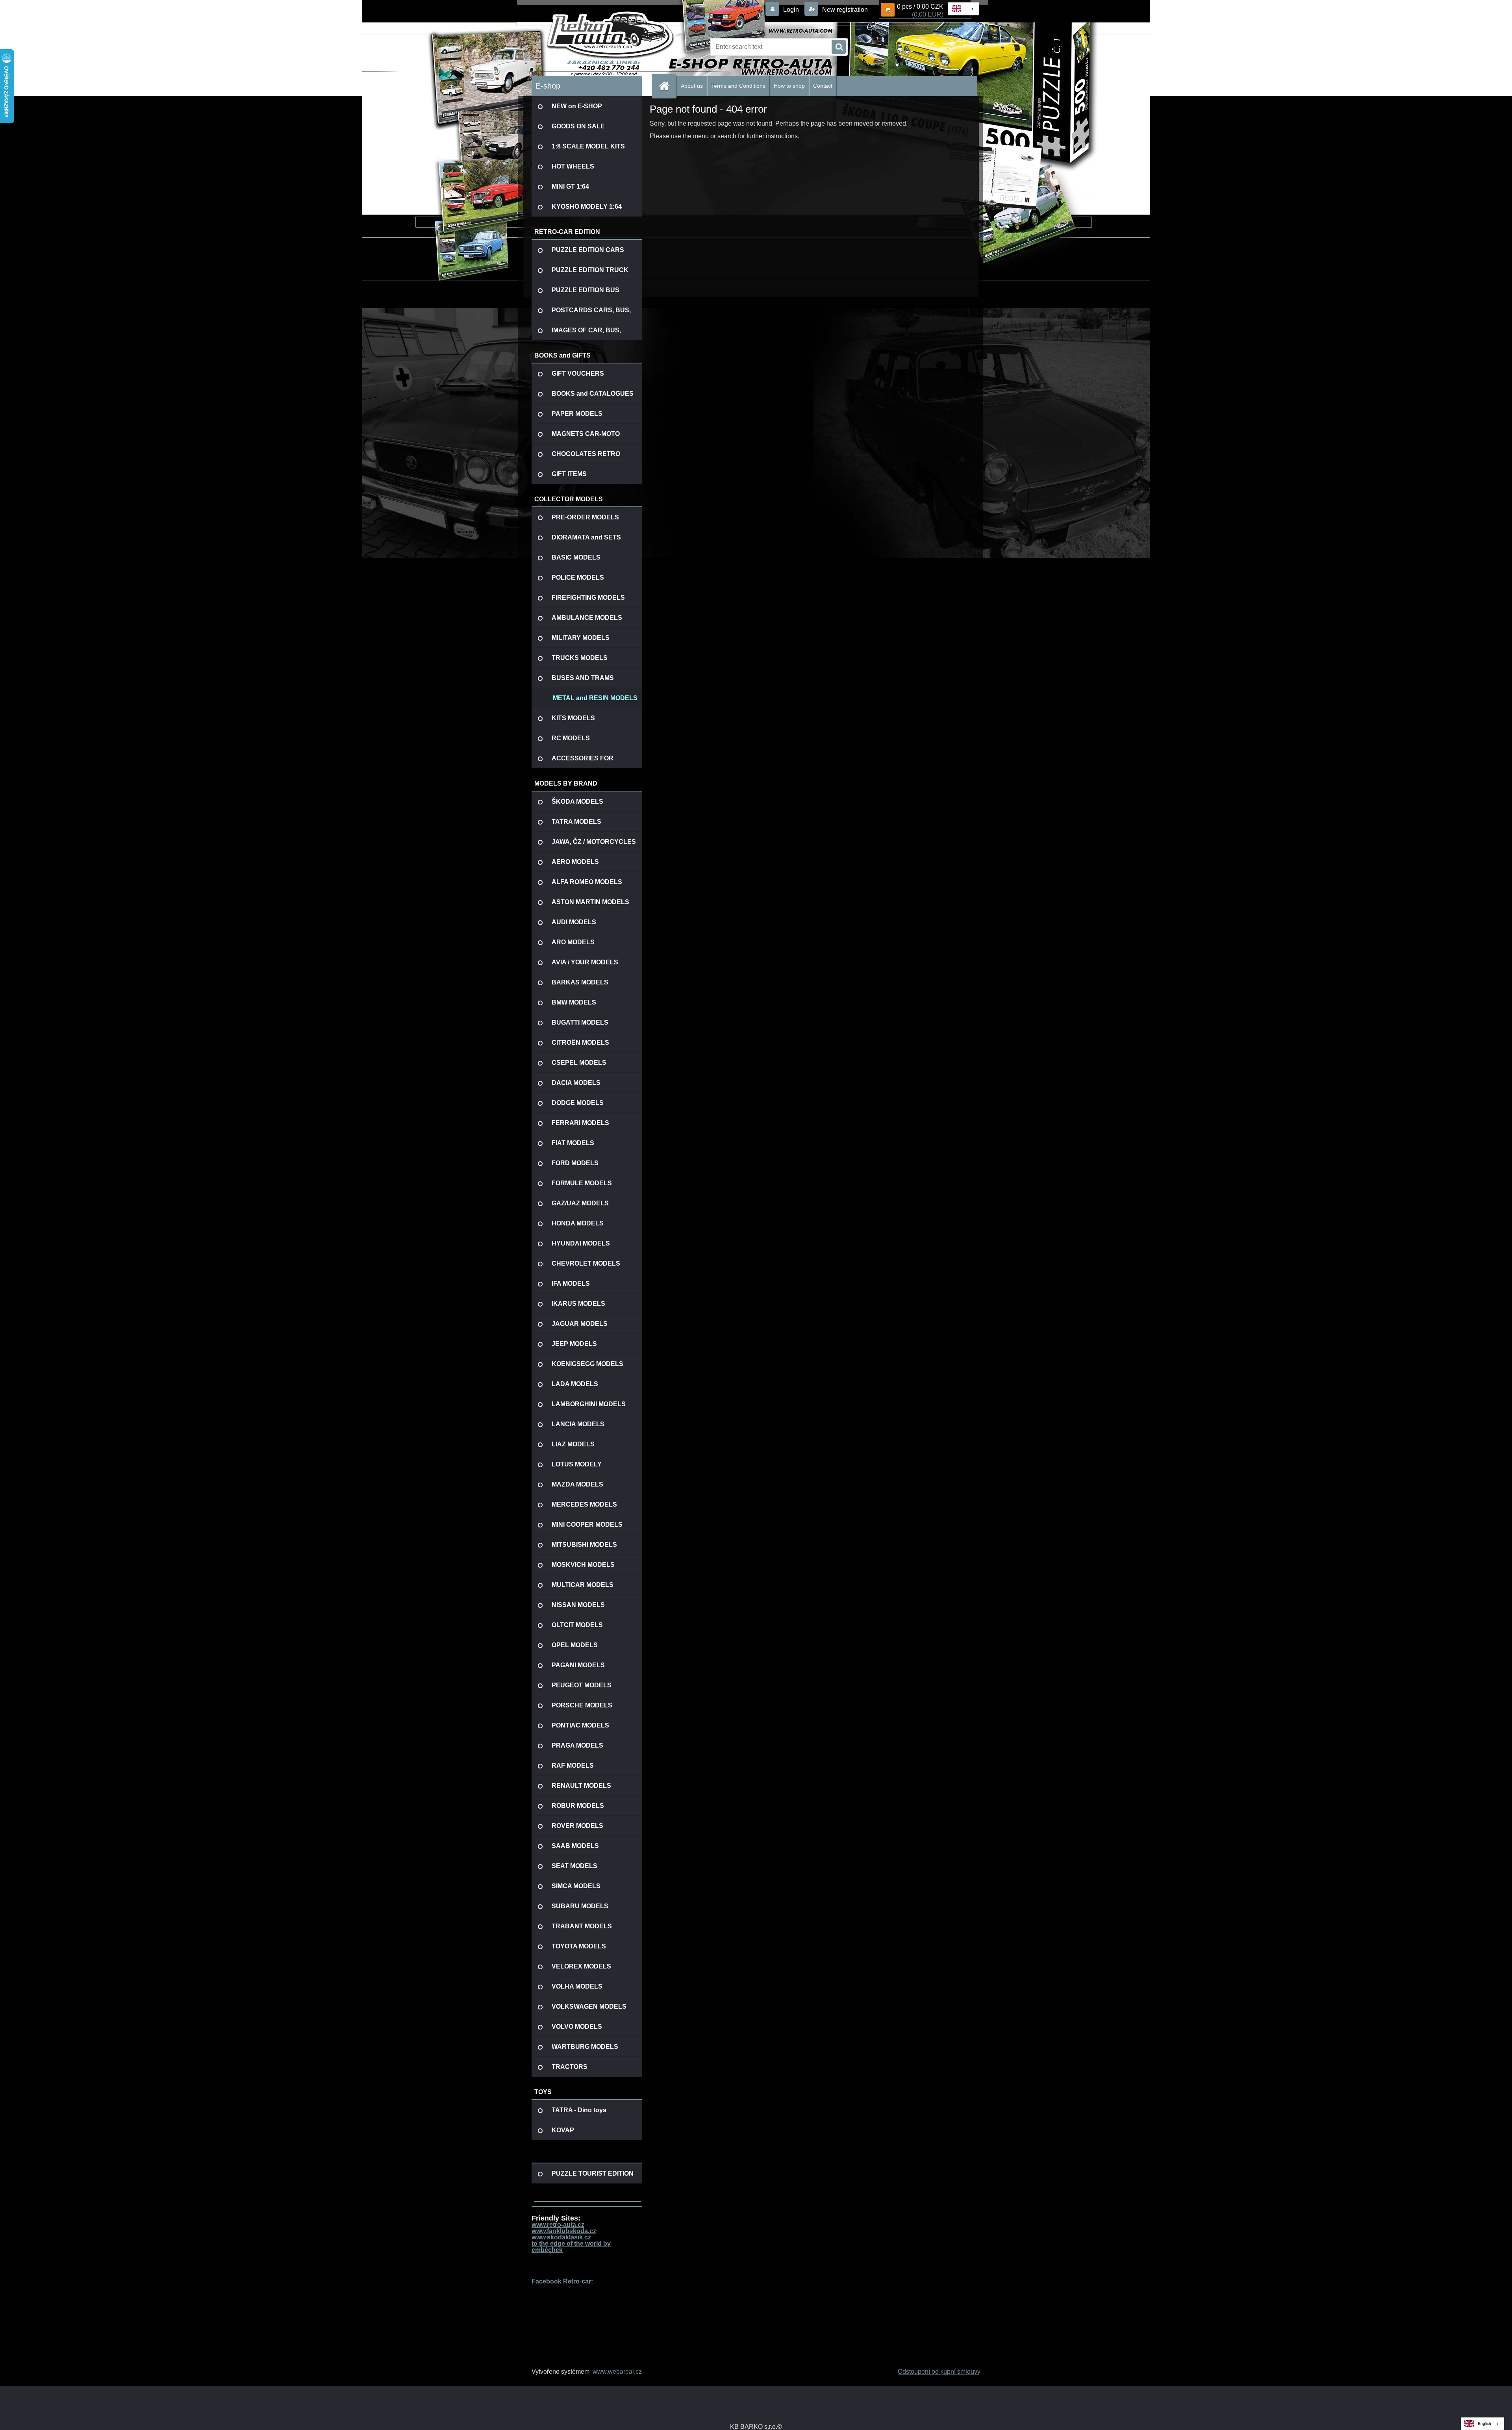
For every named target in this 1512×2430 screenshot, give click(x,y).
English (1484, 2424)
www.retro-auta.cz (558, 2225)
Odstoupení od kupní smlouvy (939, 2372)
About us (692, 86)
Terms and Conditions (738, 86)
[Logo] (586, 47)
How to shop (789, 86)
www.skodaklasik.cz (561, 2237)
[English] (963, 9)
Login (791, 10)
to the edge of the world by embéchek (571, 2247)
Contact (823, 86)
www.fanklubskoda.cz (564, 2231)
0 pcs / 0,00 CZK (920, 6)
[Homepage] (667, 86)
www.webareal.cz (617, 2372)
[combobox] (964, 9)
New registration (844, 10)
